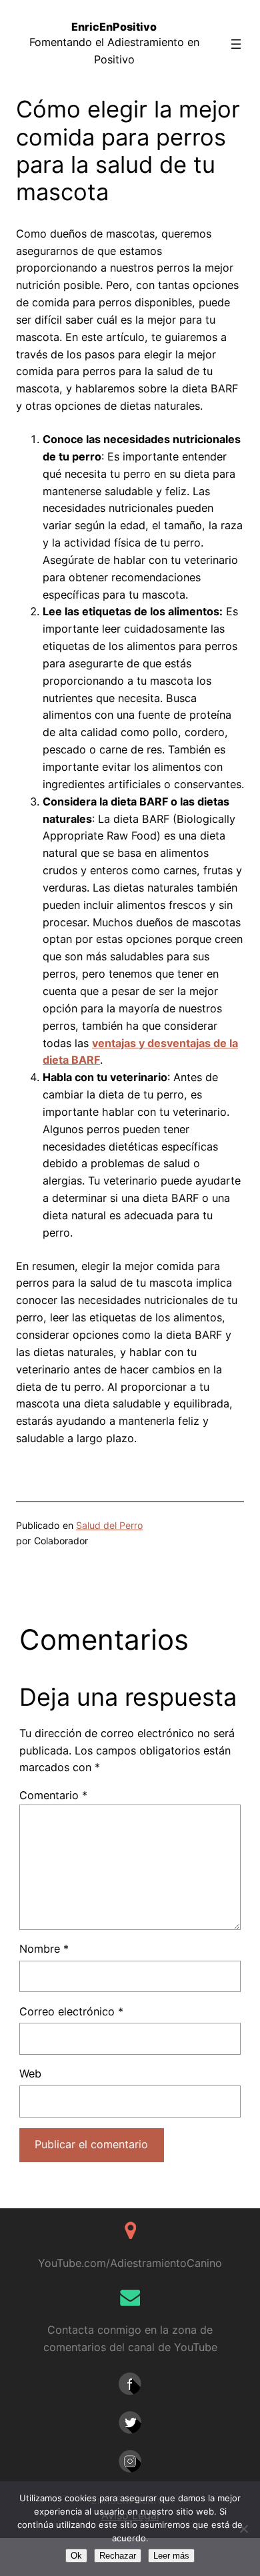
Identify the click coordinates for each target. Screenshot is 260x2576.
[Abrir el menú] (236, 44)
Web (30, 2073)
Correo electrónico (71, 2011)
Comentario (53, 1795)
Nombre (44, 1949)
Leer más (171, 2556)
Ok (76, 2556)
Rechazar (118, 2556)
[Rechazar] (243, 2529)
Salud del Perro (109, 1525)
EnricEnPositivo (114, 27)
